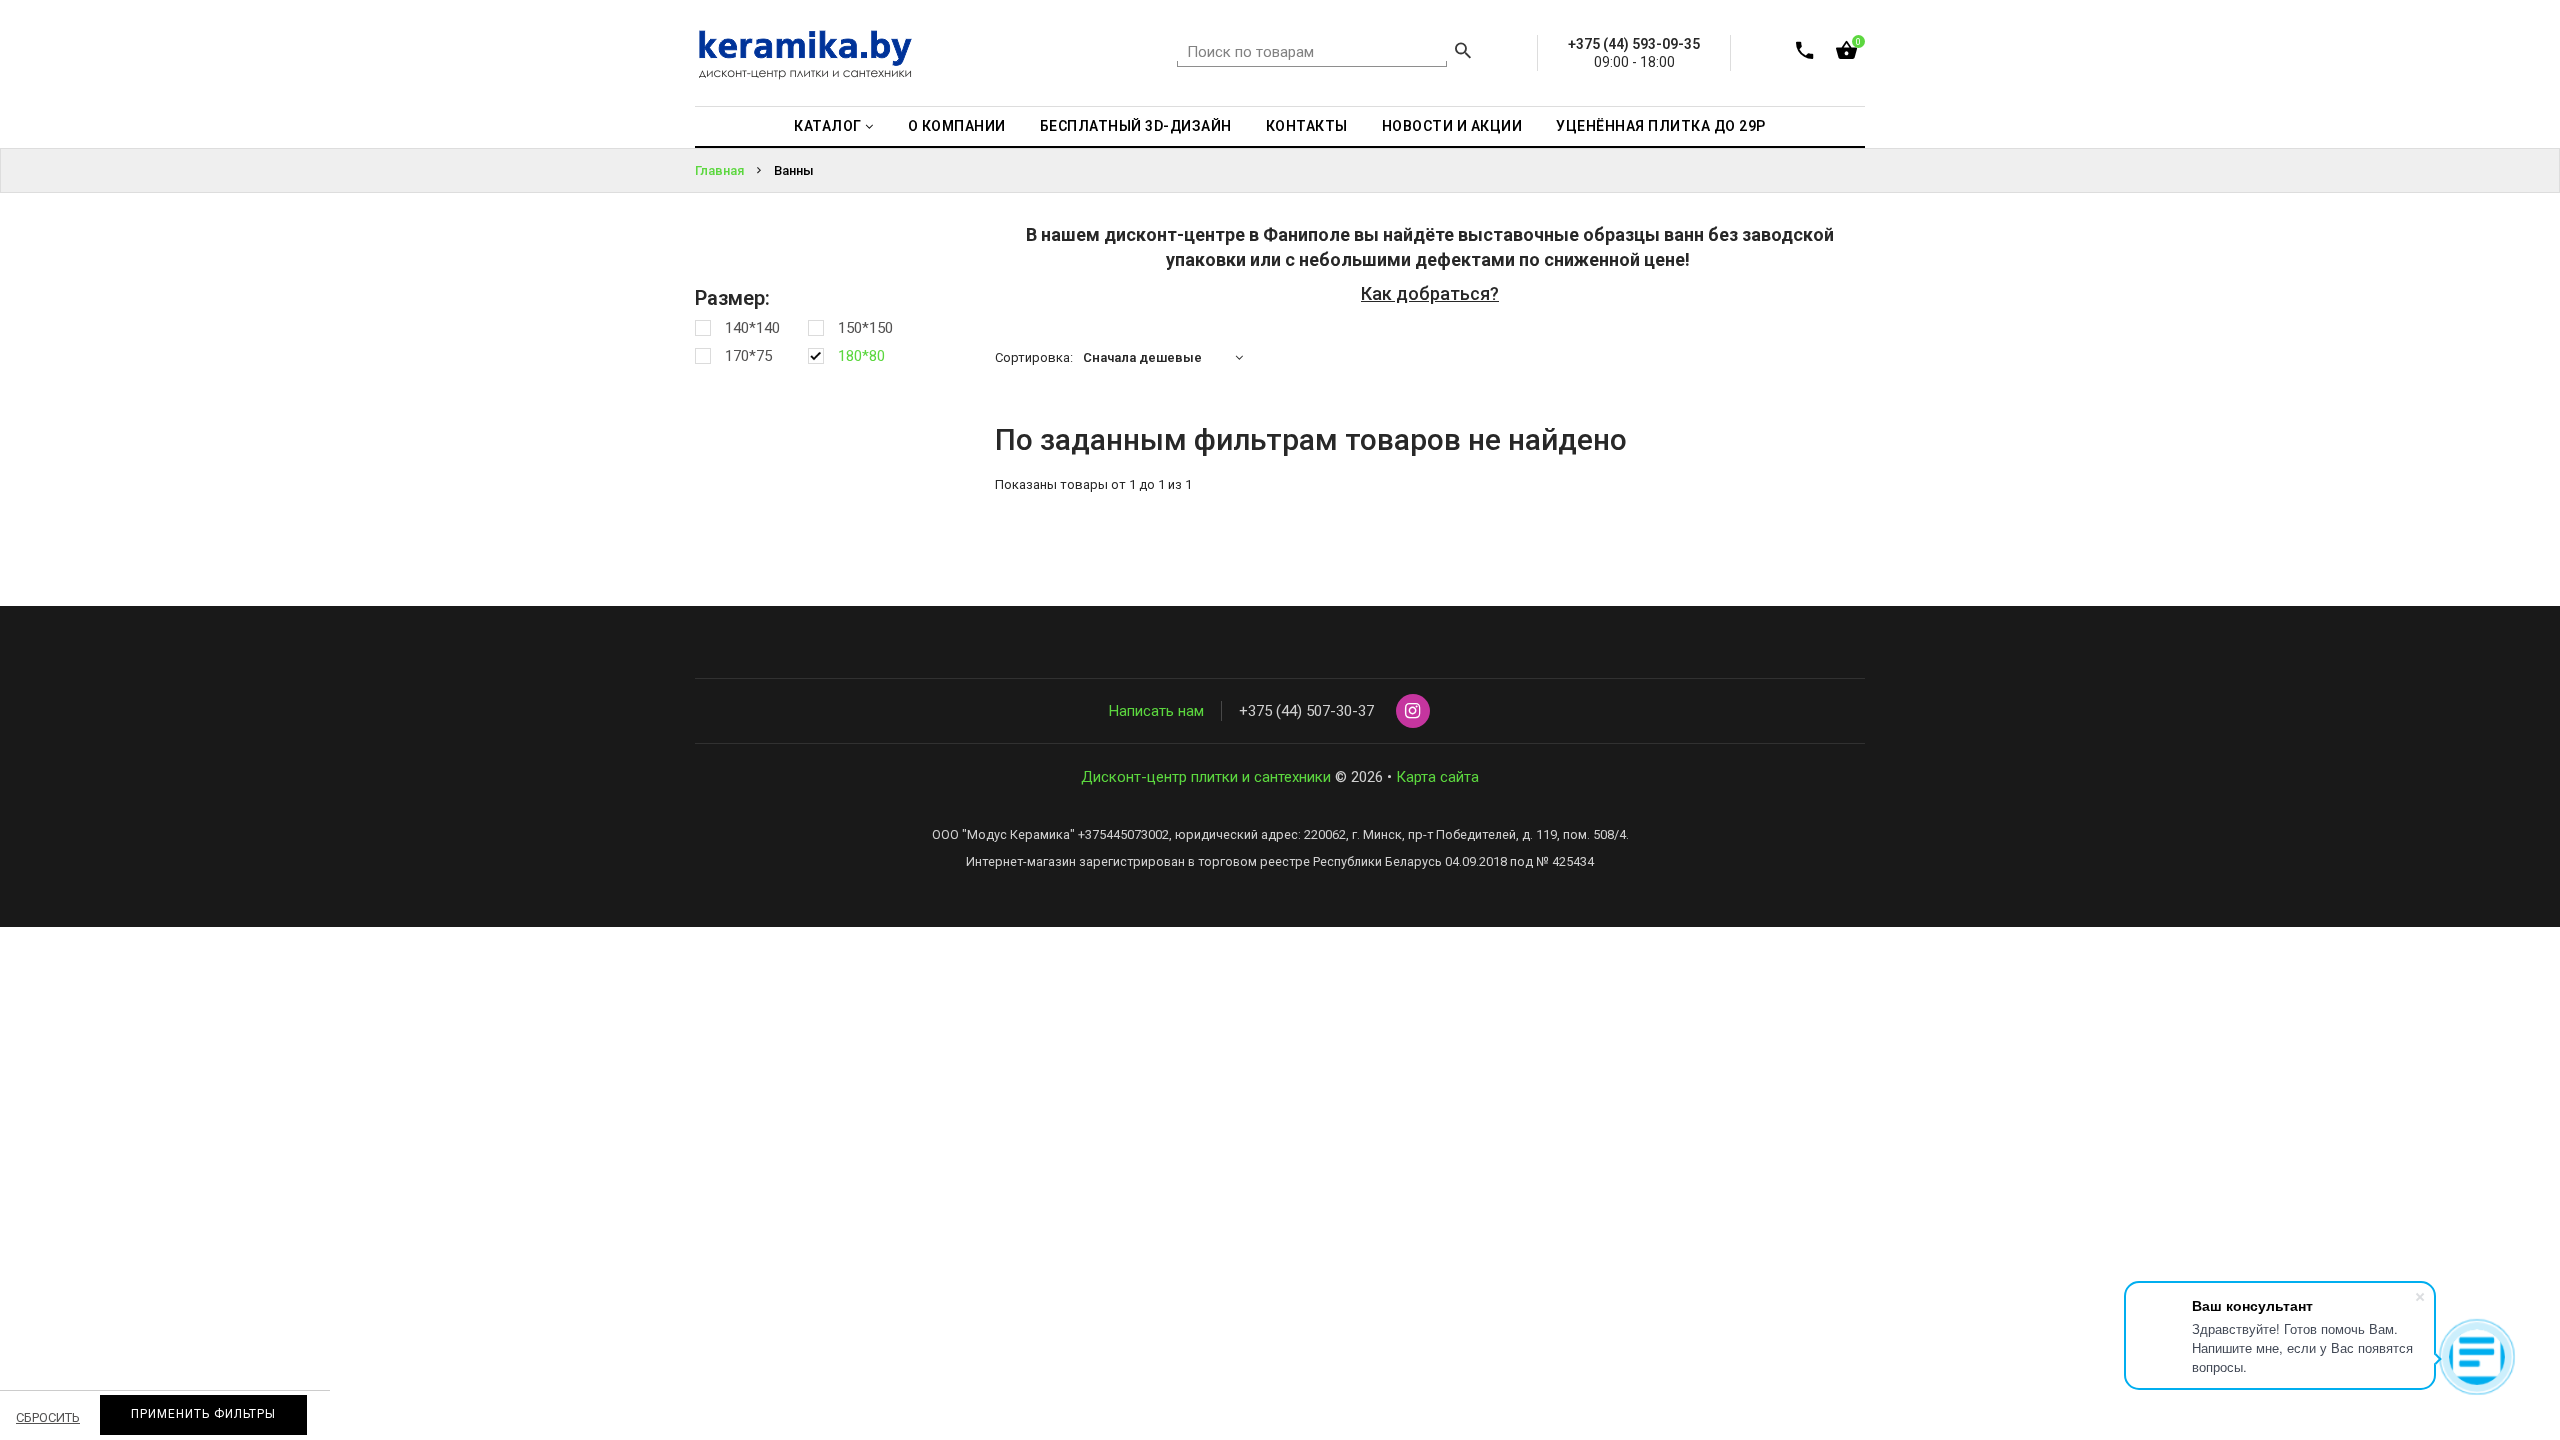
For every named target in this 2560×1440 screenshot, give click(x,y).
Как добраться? (1430, 293)
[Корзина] (1846, 54)
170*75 (748, 356)
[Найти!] (1463, 53)
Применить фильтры (203, 1414)
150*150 (865, 328)
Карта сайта (1437, 777)
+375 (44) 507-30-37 (1306, 711)
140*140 (752, 328)
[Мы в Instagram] (1413, 712)
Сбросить (48, 1417)
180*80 (861, 356)
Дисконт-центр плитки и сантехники (1206, 777)
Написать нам (1156, 711)
